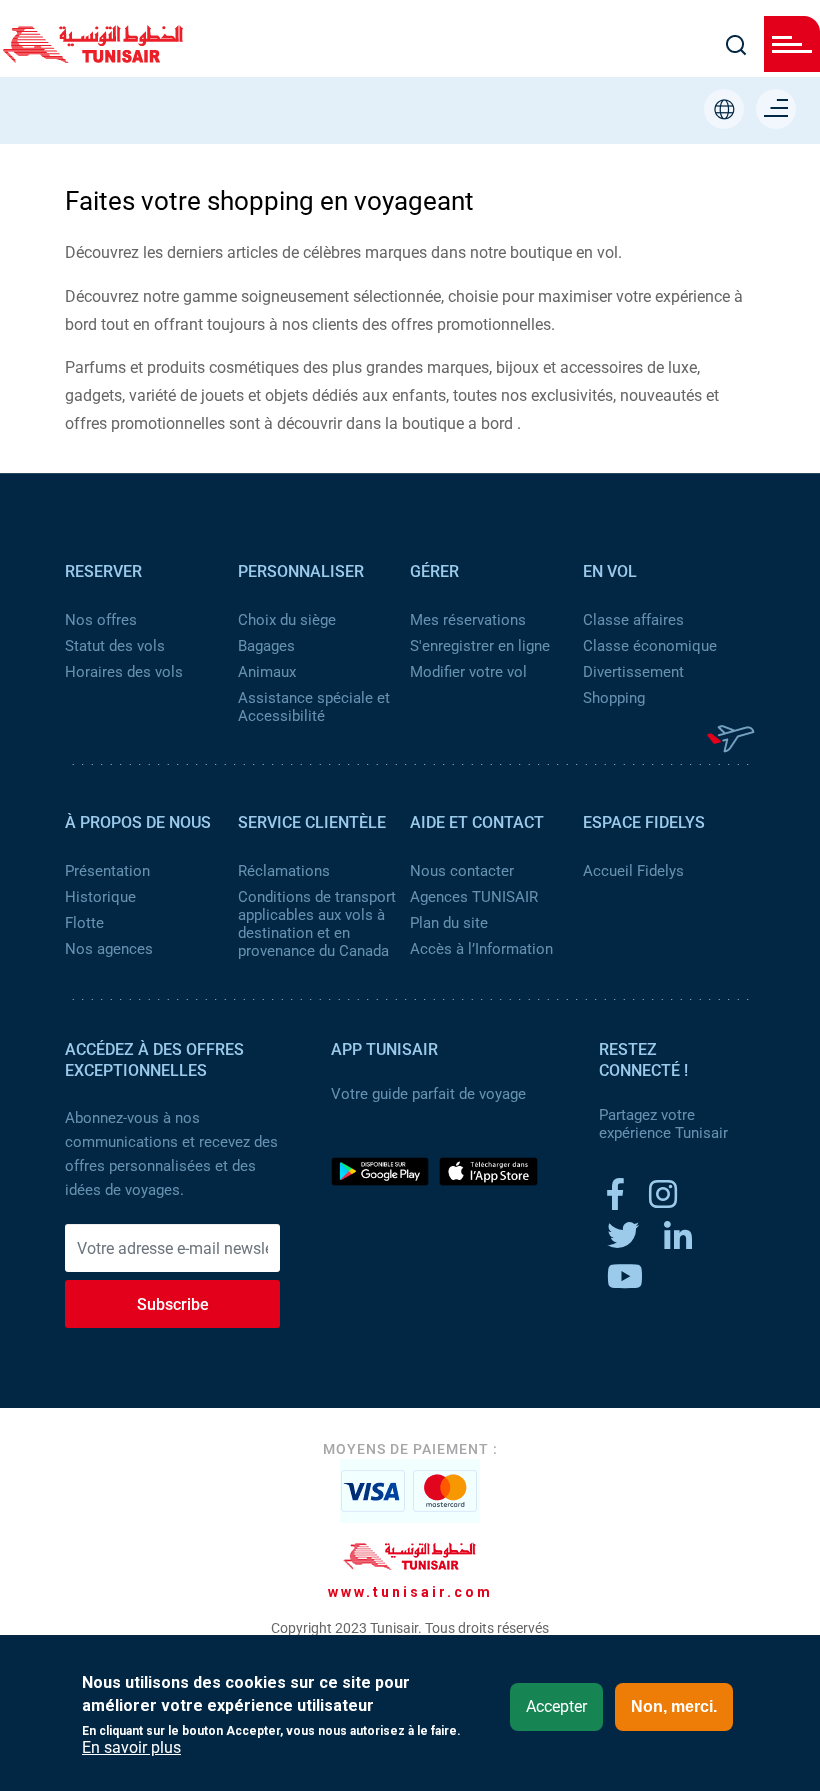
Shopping (614, 698)
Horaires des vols (124, 672)
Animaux (267, 672)
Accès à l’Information (481, 949)
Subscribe (173, 1304)
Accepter (556, 1706)
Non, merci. (674, 1706)
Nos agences (109, 949)
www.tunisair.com (410, 1592)
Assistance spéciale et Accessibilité (314, 707)
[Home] (93, 56)
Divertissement (633, 672)
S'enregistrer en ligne (480, 646)
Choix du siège (287, 620)
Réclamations (284, 871)
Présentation (107, 871)
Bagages (266, 646)
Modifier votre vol (468, 672)
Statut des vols (115, 646)
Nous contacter (462, 871)
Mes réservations (468, 620)
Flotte (84, 923)
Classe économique (650, 646)
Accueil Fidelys (633, 871)
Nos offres (101, 620)
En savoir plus (131, 1748)
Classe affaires (633, 620)
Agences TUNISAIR (474, 897)
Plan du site (449, 923)
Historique (100, 897)
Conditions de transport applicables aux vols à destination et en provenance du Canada (317, 924)
